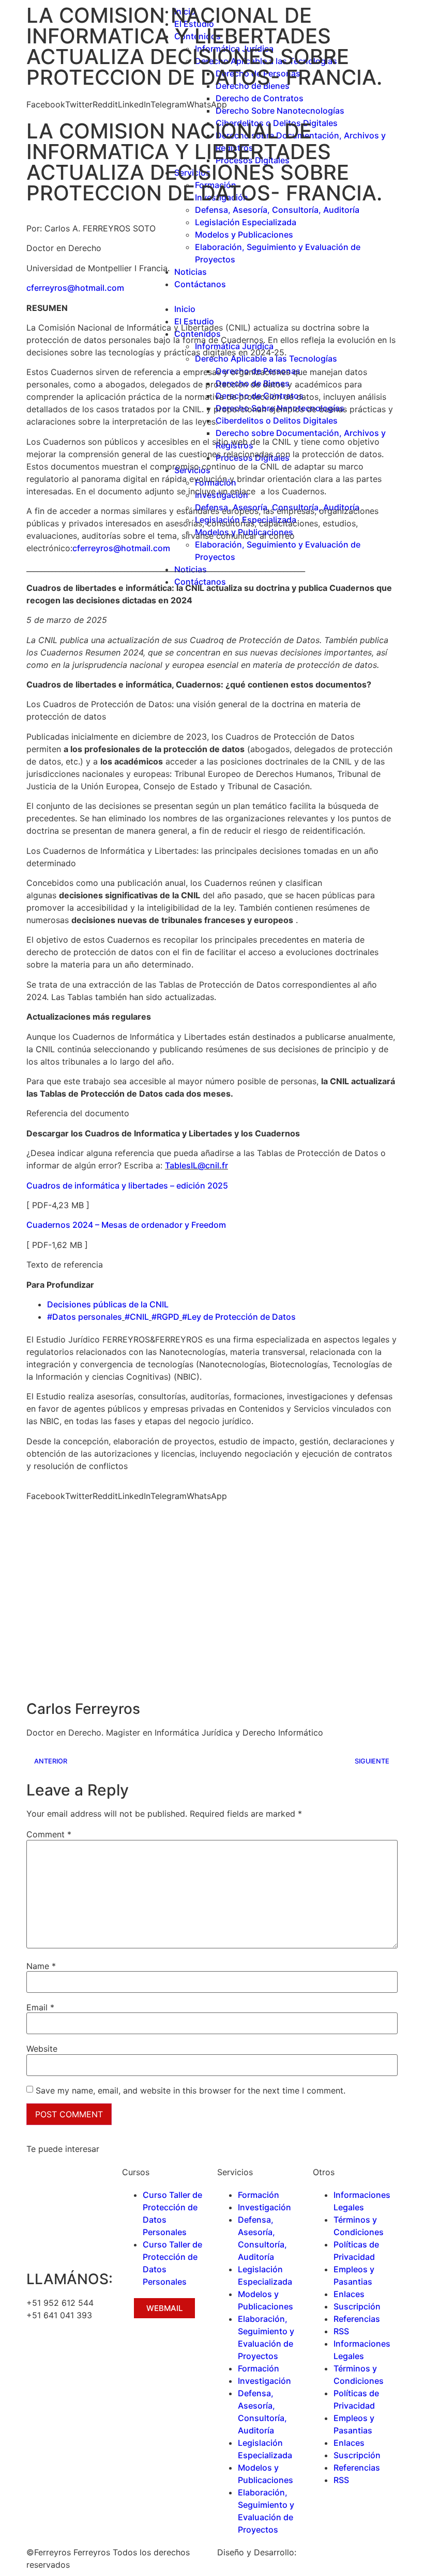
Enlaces (349, 2294)
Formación (259, 2195)
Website (42, 2049)
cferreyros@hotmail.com (75, 288)
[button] (46, 104)
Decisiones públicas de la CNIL (108, 1304)
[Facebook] (39, 2352)
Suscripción (357, 2306)
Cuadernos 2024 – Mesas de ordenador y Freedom (126, 1225)
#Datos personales (85, 1317)
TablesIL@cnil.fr (196, 1165)
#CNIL (137, 1317)
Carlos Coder (325, 2552)
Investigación (264, 2207)
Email (40, 2007)
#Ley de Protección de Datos (239, 1317)
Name (41, 1966)
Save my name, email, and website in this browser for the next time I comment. (191, 2090)
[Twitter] (68, 2352)
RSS (341, 2331)
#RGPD (165, 1317)
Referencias (357, 2319)
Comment (49, 1834)
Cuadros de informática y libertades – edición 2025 (127, 1185)
